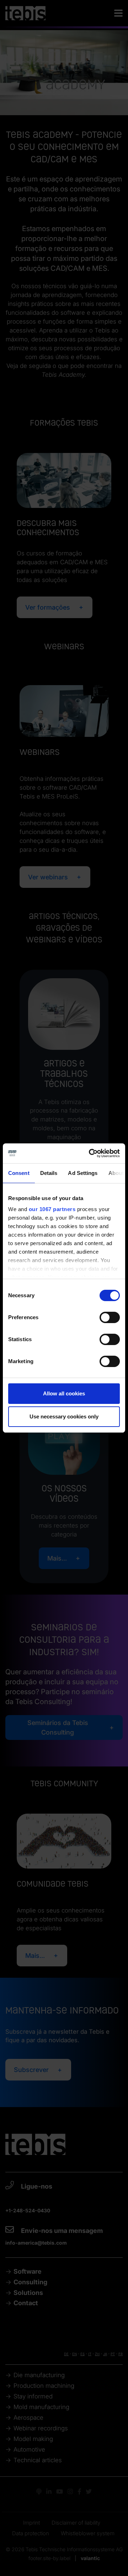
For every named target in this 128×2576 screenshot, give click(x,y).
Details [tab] (49, 1173)
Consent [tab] (19, 1173)
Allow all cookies (64, 1393)
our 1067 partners (52, 1209)
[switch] (110, 1317)
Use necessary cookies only (64, 1416)
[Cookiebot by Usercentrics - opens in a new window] (90, 1153)
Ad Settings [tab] (83, 1173)
